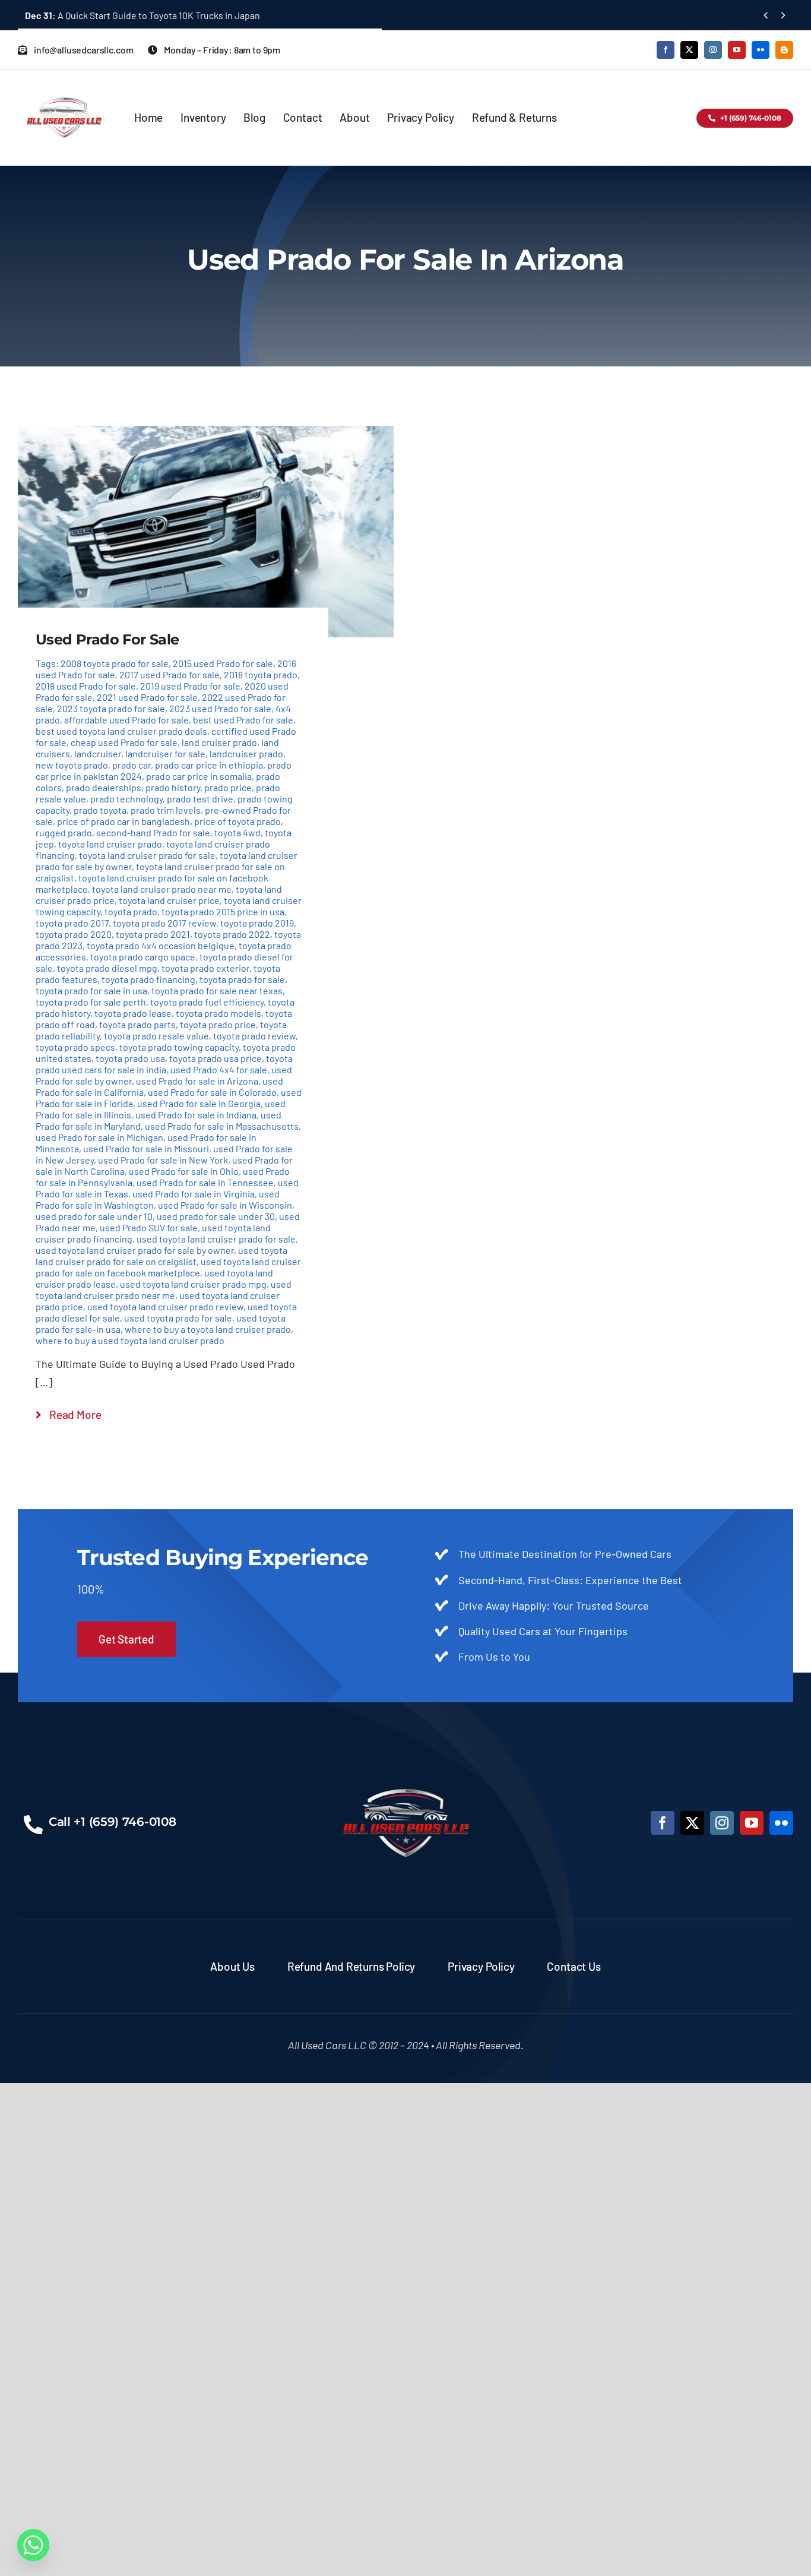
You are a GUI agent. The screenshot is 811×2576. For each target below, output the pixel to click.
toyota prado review (254, 1036)
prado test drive (200, 799)
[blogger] (784, 50)
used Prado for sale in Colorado (212, 1092)
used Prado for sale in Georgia (199, 1103)
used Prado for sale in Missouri (146, 1148)
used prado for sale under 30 (216, 1216)
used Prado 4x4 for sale (219, 1069)
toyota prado (131, 911)
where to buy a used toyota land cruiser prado (130, 1340)
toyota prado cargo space (143, 957)
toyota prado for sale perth (91, 1002)
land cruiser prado (219, 742)
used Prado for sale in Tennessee (205, 1182)
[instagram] (713, 50)
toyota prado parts (137, 1024)
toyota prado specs (75, 1047)
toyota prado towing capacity (179, 1047)
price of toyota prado (237, 821)
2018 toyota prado (261, 674)
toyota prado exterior (205, 968)
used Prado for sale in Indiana (196, 1115)
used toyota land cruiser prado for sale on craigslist (161, 1256)
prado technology (126, 799)
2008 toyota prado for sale (115, 663)
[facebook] (666, 50)
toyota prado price (218, 1024)
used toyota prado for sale (178, 1318)
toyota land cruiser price (169, 900)
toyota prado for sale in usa (91, 990)
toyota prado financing (148, 979)
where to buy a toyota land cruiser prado (208, 1329)
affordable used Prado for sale (126, 720)
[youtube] (737, 50)
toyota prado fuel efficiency (207, 1002)
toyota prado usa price (216, 1058)
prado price (228, 787)
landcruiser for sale (165, 753)
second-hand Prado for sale (153, 832)
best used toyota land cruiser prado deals (121, 731)
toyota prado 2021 (153, 934)
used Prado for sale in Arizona (197, 1081)
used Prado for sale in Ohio (184, 1171)
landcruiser (98, 753)
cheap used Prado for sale (124, 742)
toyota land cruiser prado (110, 844)
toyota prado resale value (156, 1036)
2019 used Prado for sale (190, 686)
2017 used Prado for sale (170, 674)
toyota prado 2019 (257, 923)
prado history (173, 787)
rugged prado (64, 832)
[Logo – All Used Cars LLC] (64, 87)
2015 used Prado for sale (223, 663)
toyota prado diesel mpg (107, 968)
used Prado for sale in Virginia (194, 1194)
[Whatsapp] (33, 2545)
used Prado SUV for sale (149, 1227)
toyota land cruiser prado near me (162, 889)
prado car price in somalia (199, 776)
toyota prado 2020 (74, 934)
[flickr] (761, 50)
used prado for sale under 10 (94, 1216)
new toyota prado (72, 765)
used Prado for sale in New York (163, 1160)
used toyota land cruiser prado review (165, 1306)
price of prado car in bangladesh (123, 821)
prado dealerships (104, 787)
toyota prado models (218, 1013)
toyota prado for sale (242, 979)
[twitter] (689, 50)
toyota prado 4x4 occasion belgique (161, 945)
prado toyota (100, 810)
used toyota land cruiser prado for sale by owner (135, 1250)
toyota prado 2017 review (164, 923)
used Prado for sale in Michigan (99, 1137)
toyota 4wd (237, 832)
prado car (132, 765)
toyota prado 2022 (232, 934)
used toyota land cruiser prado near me (164, 1289)
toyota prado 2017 (72, 923)
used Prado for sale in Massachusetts (222, 1126)
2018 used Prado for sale (86, 686)
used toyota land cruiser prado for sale (216, 1239)
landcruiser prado (246, 753)
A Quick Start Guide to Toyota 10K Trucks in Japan (142, 15)
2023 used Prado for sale (220, 708)
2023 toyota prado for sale (111, 708)
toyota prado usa (130, 1058)
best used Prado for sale (243, 720)
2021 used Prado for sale (147, 697)
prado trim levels (166, 810)
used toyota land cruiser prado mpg (193, 1284)
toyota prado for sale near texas (217, 990)
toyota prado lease (133, 1013)
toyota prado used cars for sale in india (164, 1064)
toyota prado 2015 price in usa (223, 911)
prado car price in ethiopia (209, 765)
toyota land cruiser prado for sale (147, 855)
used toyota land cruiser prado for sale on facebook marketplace (168, 1267)
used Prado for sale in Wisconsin (225, 1205)
